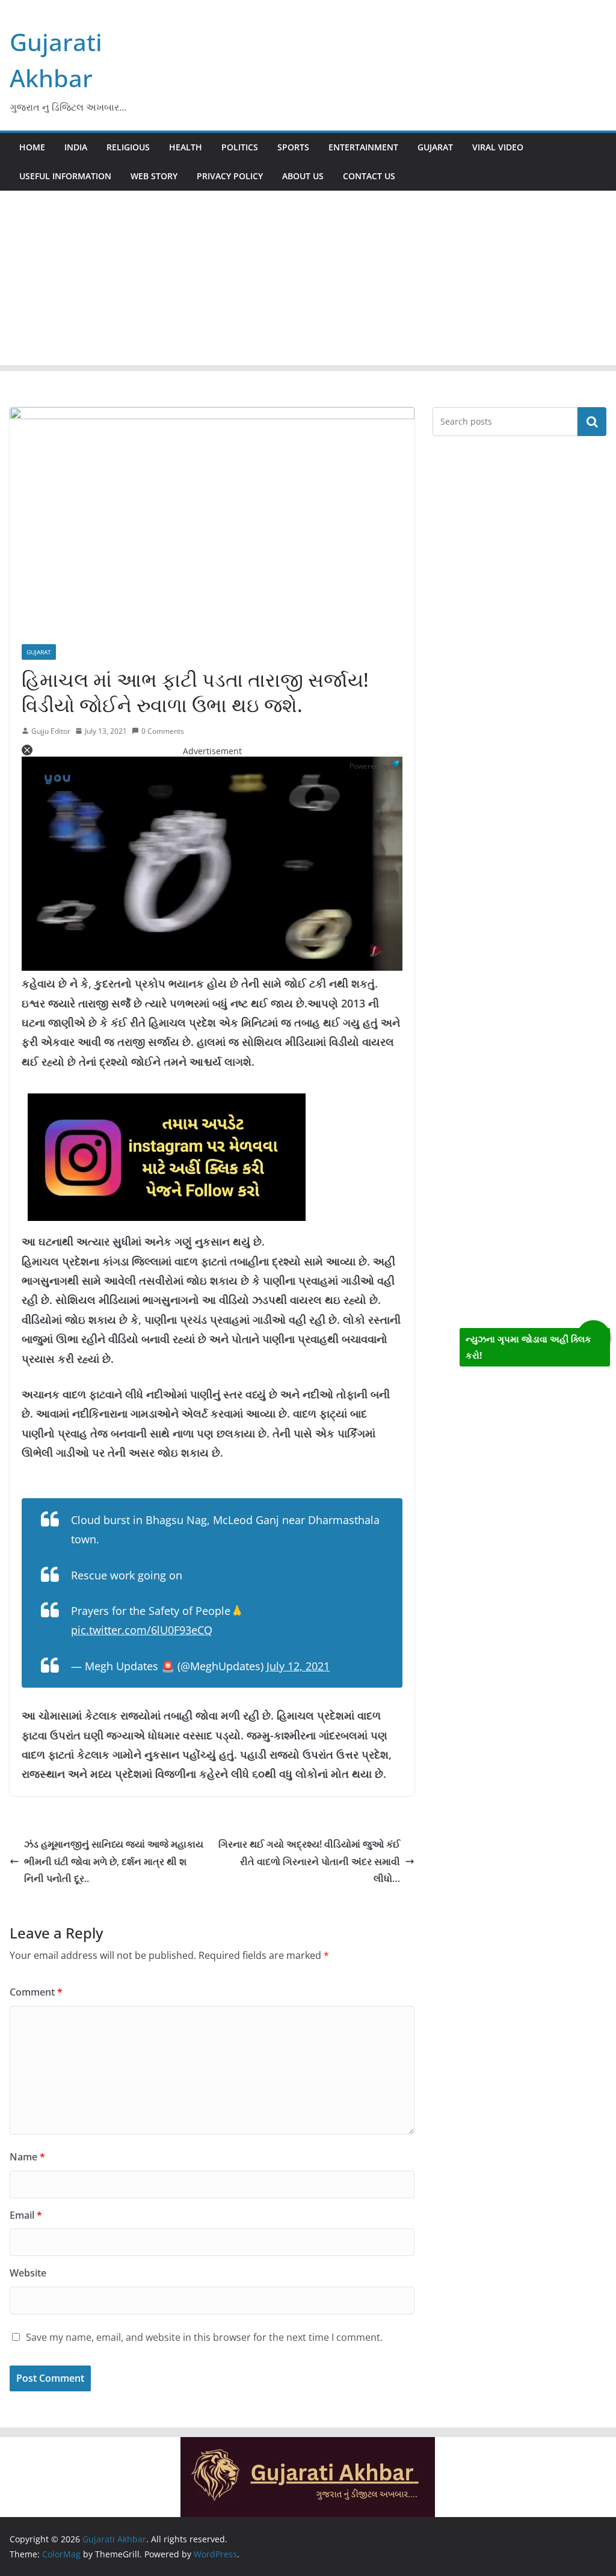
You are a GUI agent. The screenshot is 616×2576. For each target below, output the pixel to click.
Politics (240, 147)
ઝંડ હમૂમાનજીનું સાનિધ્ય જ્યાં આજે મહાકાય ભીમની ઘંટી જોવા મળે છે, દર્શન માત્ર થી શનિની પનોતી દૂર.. (114, 1861)
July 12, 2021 (298, 1666)
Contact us (369, 176)
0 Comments (163, 731)
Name (27, 2157)
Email (26, 2215)
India (76, 147)
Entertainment (363, 147)
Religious (128, 147)
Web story (154, 176)
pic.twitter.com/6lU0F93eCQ (142, 1630)
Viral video (498, 147)
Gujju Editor (51, 731)
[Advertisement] (308, 281)
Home (32, 147)
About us (303, 176)
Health (186, 147)
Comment (36, 1992)
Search (592, 422)
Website (28, 2273)
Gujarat (435, 147)
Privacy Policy (230, 176)
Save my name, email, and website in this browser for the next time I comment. (204, 2337)
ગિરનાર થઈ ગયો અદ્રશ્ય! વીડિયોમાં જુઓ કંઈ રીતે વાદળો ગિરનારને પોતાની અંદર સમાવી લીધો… (309, 1861)
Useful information (65, 176)
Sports (293, 147)
